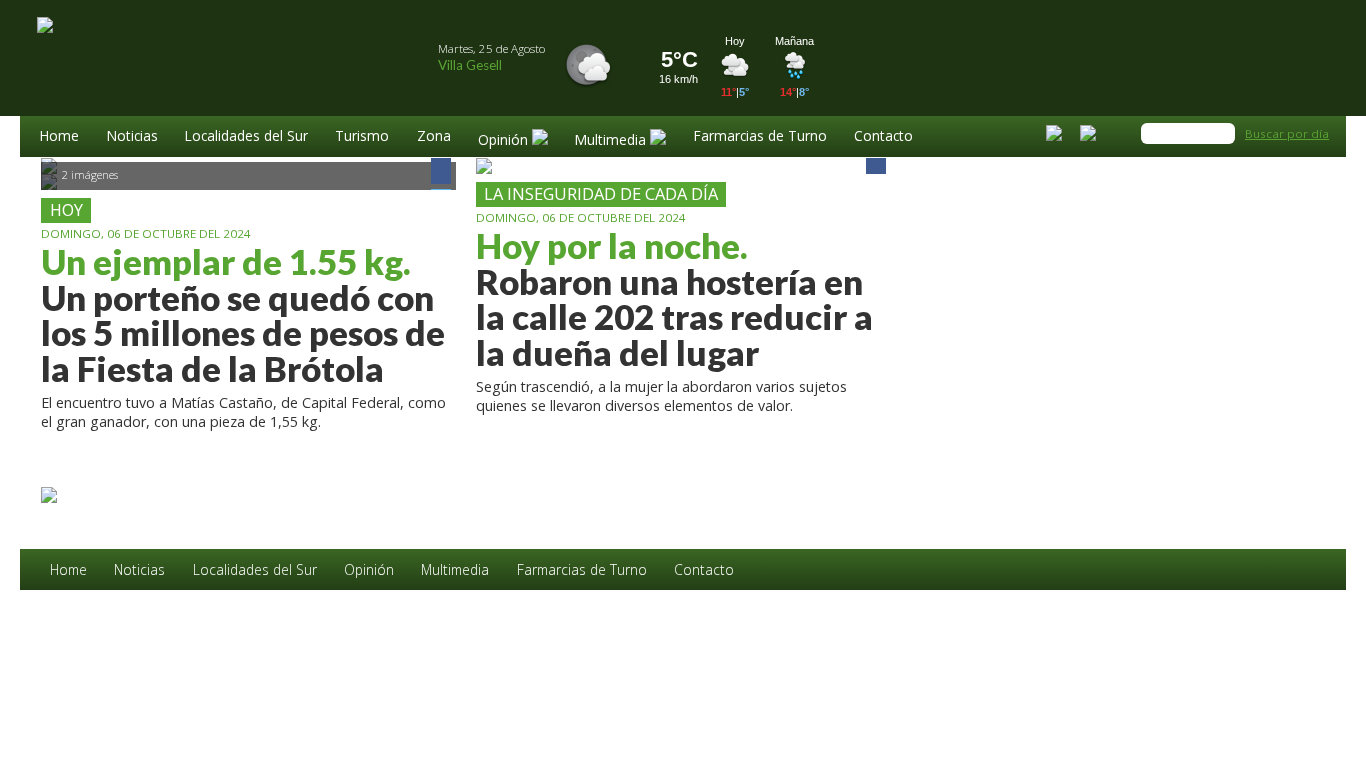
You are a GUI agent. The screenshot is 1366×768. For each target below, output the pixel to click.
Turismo (362, 137)
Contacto (883, 137)
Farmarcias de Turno (760, 137)
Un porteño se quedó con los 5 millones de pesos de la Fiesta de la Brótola (243, 315)
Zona (434, 137)
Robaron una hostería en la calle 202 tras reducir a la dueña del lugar (674, 299)
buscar (1222, 133)
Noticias (132, 137)
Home (59, 137)
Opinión (369, 570)
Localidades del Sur (246, 137)
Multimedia (455, 570)
